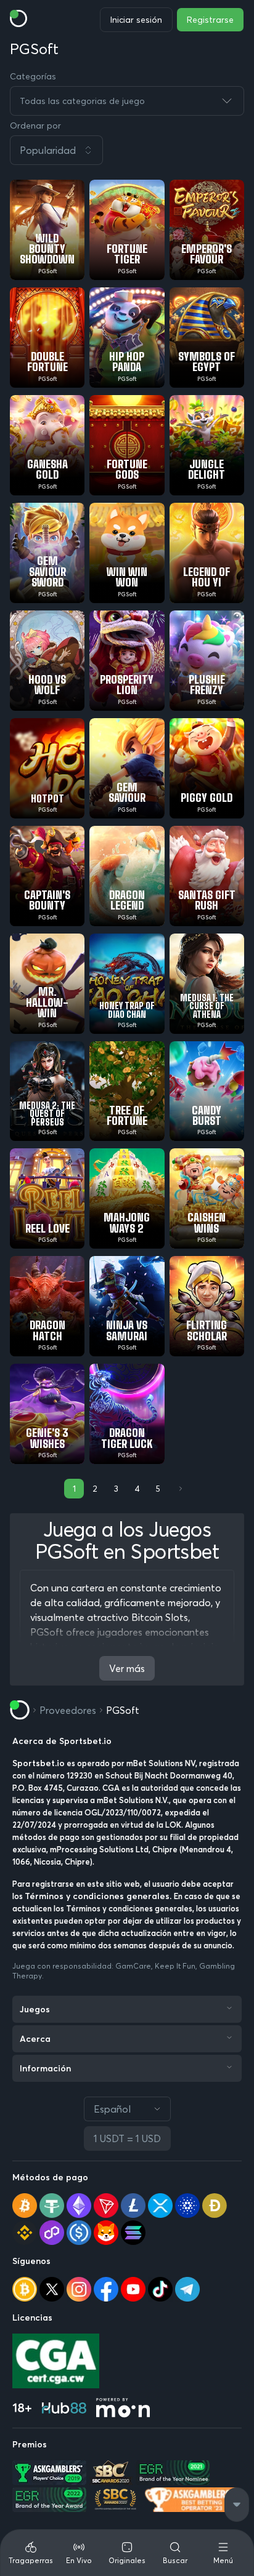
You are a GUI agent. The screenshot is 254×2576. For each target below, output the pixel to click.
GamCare (133, 1966)
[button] (127, 150)
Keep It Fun (175, 1966)
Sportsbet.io (39, 1763)
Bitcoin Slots (160, 1617)
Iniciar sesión (136, 20)
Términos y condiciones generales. (99, 1896)
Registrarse (210, 20)
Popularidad (48, 150)
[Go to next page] (179, 1489)
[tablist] (127, 2553)
